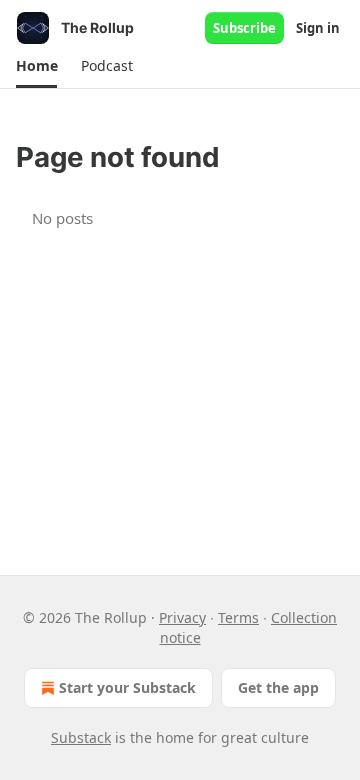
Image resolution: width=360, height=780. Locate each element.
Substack (81, 737)
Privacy (182, 617)
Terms (238, 617)
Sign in (318, 28)
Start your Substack (127, 687)
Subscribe (244, 28)
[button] (36, 66)
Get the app (278, 687)
